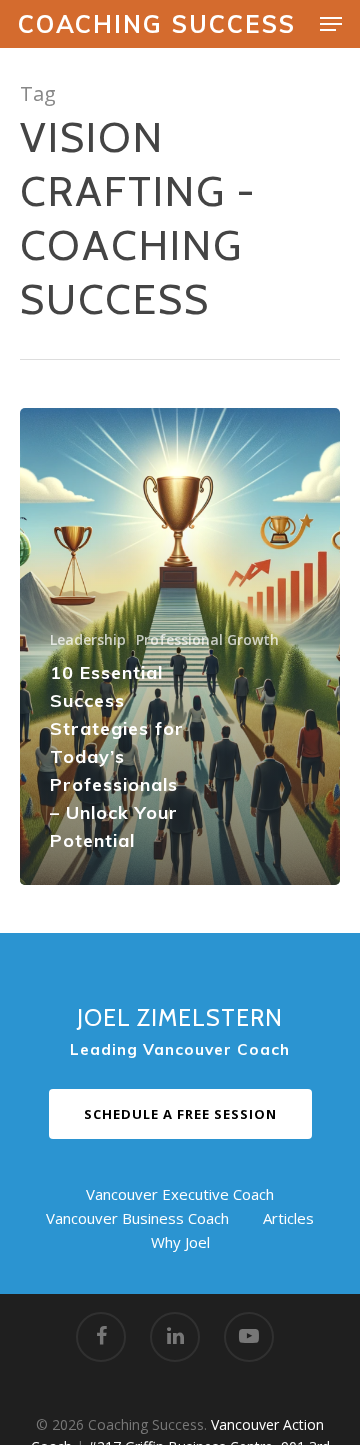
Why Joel (180, 1242)
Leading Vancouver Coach (180, 1049)
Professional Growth (207, 639)
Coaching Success (157, 24)
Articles (288, 1218)
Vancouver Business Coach (137, 1218)
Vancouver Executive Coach (180, 1194)
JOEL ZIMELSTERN (180, 1017)
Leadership (88, 639)
